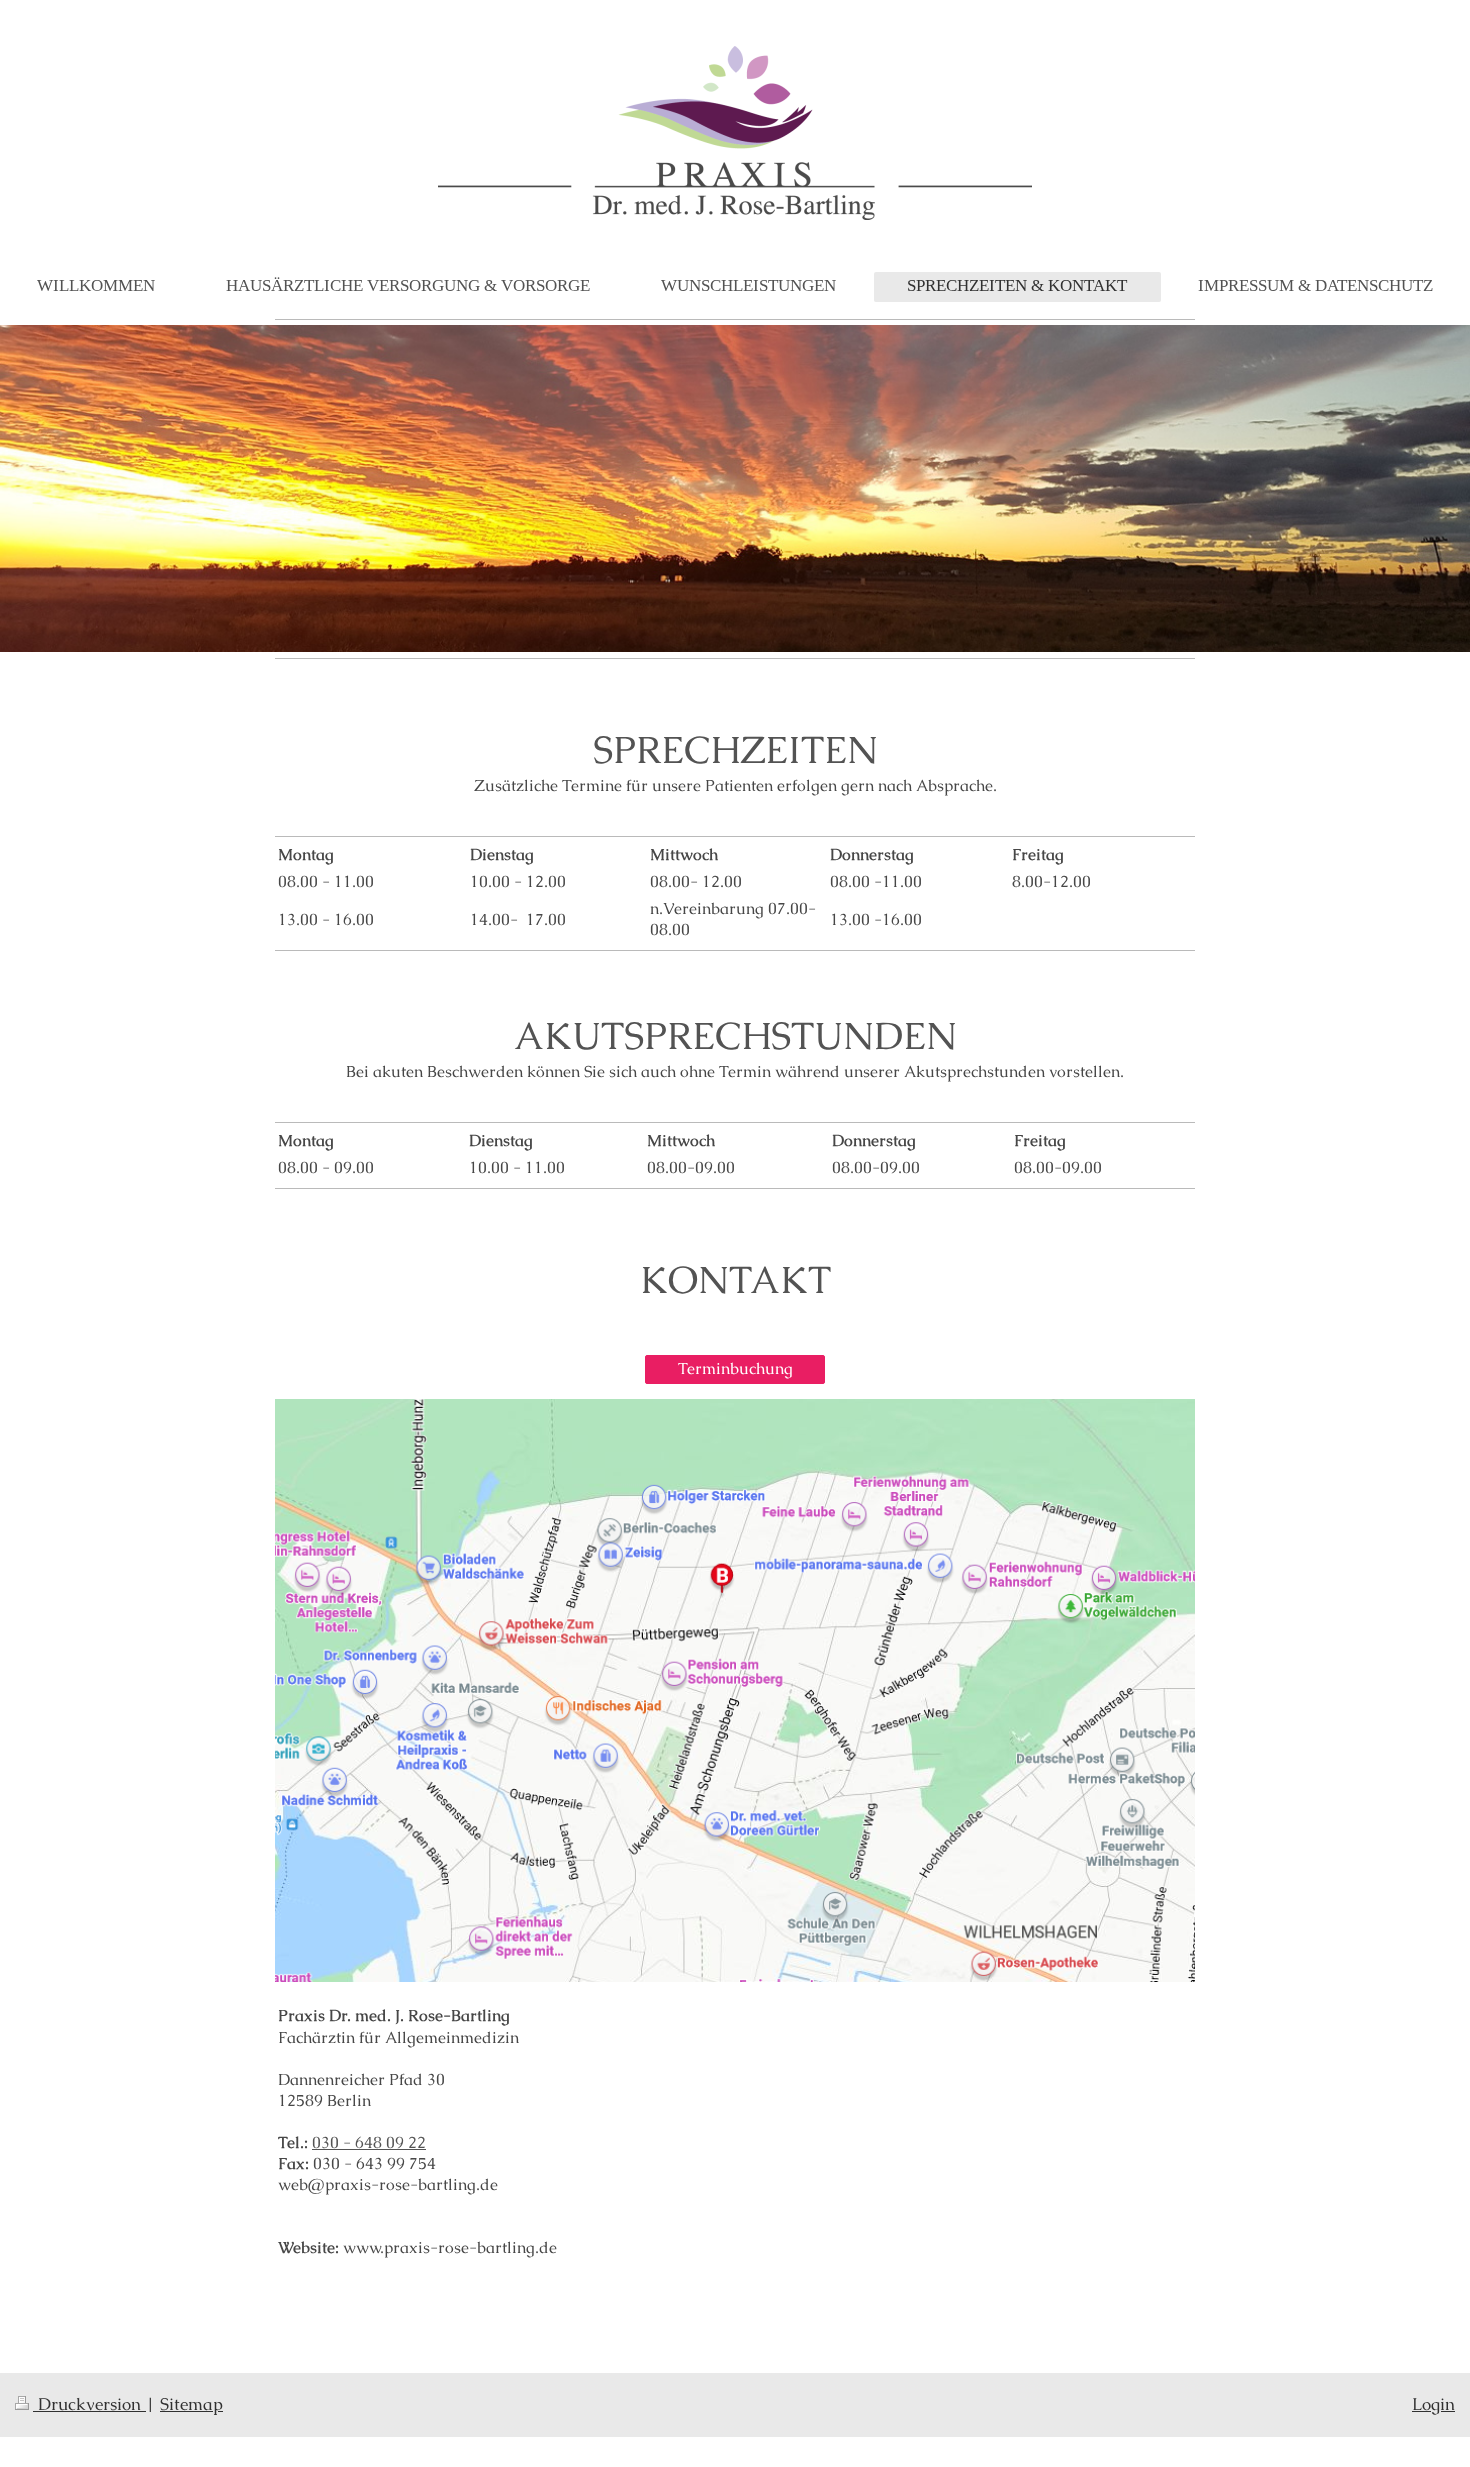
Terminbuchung (735, 1369)
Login (1433, 2404)
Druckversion (89, 2404)
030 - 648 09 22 (369, 2143)
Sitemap (191, 2404)
